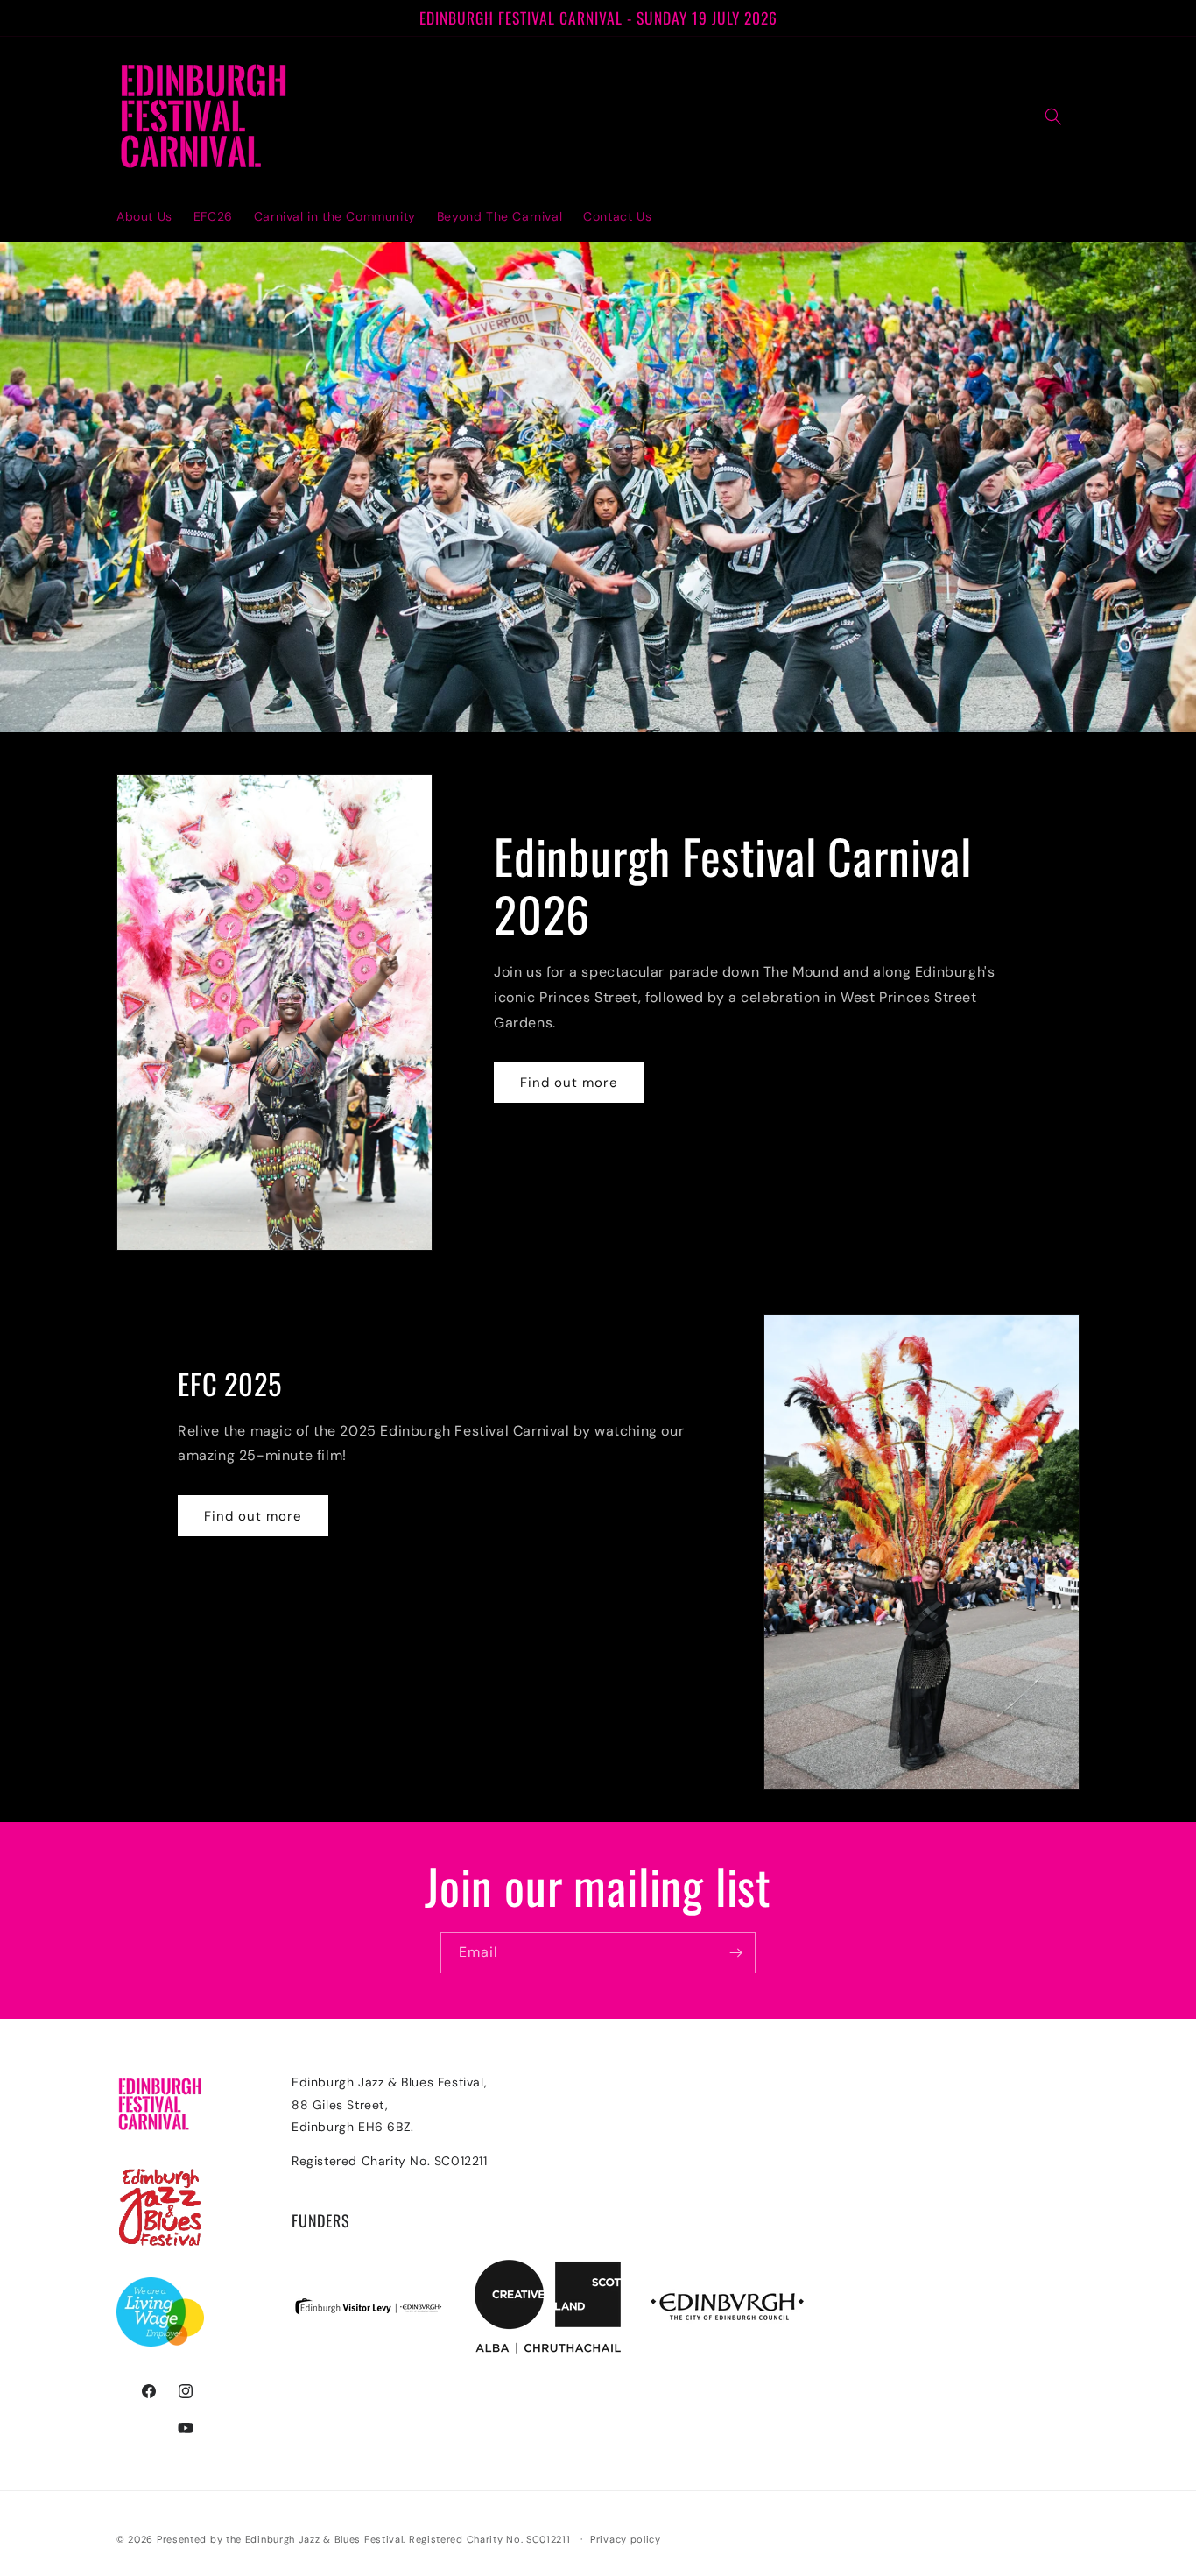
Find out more (569, 1083)
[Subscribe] (735, 1953)
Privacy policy (626, 2539)
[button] (1053, 116)
